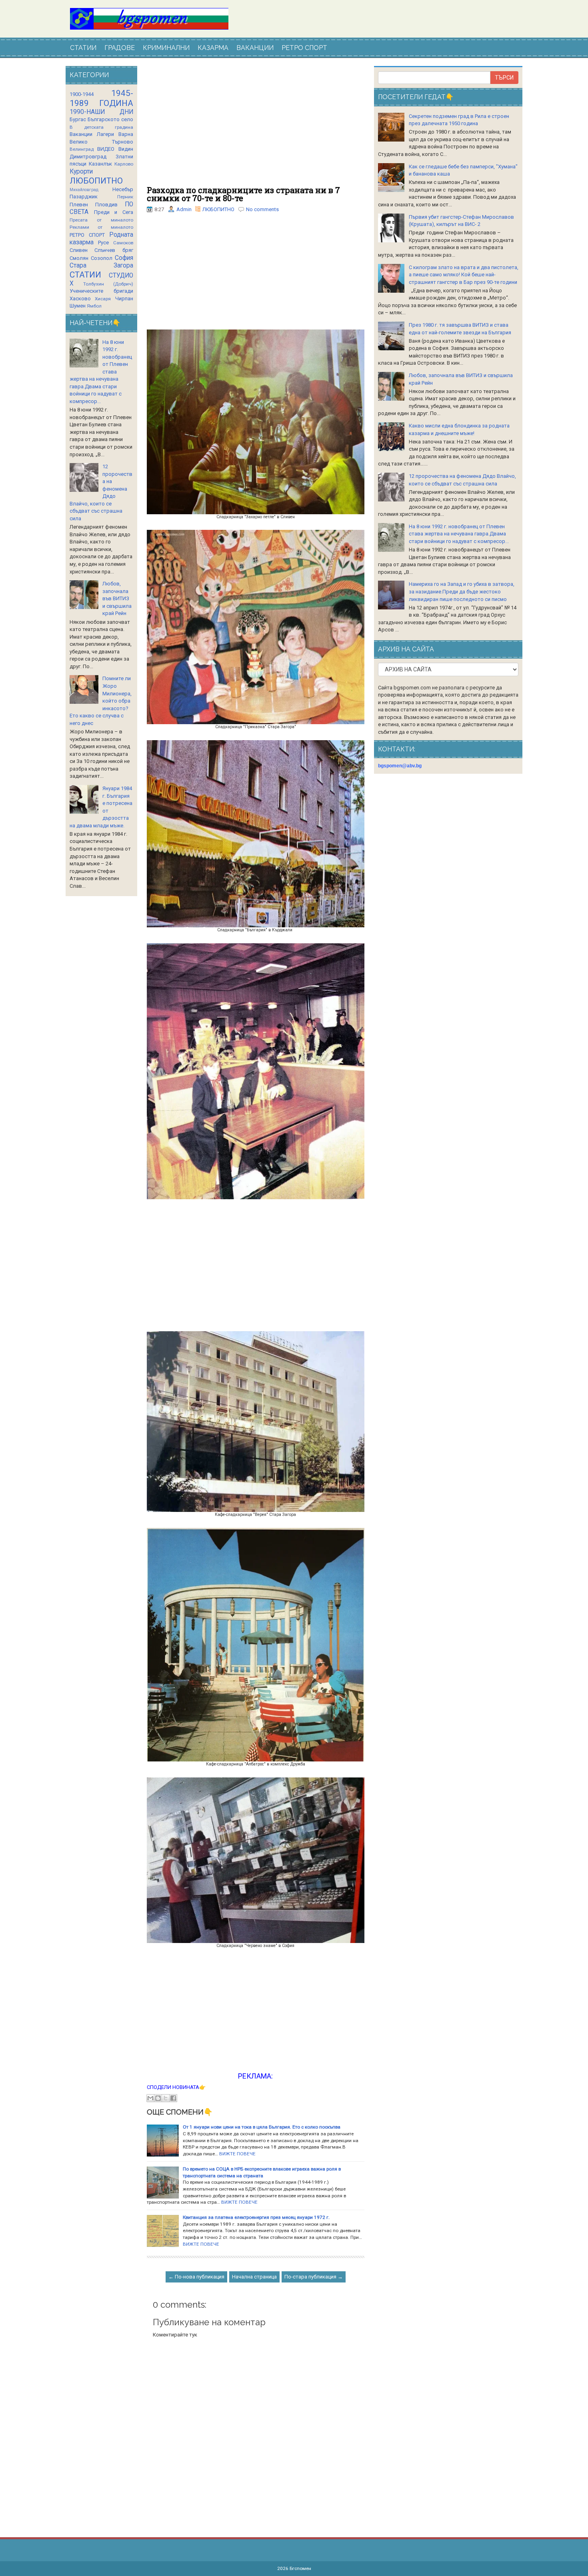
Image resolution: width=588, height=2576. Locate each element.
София (124, 258)
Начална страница (254, 2277)
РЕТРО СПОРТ (304, 48)
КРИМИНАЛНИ (166, 48)
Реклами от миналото (101, 227)
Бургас (78, 119)
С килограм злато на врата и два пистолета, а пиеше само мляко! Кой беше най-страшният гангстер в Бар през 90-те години (464, 275)
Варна (126, 134)
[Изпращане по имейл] (150, 2098)
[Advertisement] (256, 126)
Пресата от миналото (101, 220)
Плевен (79, 205)
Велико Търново (101, 142)
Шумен (78, 306)
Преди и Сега (114, 212)
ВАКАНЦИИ (255, 48)
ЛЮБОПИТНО (218, 209)
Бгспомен (300, 2568)
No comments (262, 209)
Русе (103, 243)
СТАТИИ (83, 48)
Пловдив (106, 205)
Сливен (79, 250)
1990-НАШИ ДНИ (101, 112)
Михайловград (84, 190)
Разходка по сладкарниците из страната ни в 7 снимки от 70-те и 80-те (243, 194)
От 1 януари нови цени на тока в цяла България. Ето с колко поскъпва (262, 2127)
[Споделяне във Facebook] (173, 2098)
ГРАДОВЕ (120, 48)
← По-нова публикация (196, 2277)
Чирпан (124, 299)
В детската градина (101, 127)
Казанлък (100, 164)
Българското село (110, 119)
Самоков (123, 243)
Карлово (124, 164)
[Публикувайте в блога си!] (158, 2098)
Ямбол (94, 306)
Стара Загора (101, 266)
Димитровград (88, 157)
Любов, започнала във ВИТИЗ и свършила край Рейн (117, 598)
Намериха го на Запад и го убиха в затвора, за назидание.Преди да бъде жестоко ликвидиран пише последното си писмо (462, 591)
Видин (126, 149)
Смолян (79, 258)
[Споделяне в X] (166, 2098)
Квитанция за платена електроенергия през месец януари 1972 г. (256, 2217)
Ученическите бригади (101, 291)
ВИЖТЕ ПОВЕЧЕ (237, 2154)
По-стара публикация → (314, 2277)
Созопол (102, 258)
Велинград (82, 149)
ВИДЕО (106, 149)
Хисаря (103, 299)
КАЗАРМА (213, 48)
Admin (184, 209)
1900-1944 (82, 94)
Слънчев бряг (114, 250)
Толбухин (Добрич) (108, 284)
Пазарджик (84, 197)
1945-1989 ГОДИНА (101, 98)
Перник (125, 197)
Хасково (80, 299)
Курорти (81, 172)
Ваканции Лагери (92, 134)
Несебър (123, 189)
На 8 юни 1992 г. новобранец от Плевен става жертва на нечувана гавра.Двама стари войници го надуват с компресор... (459, 534)
